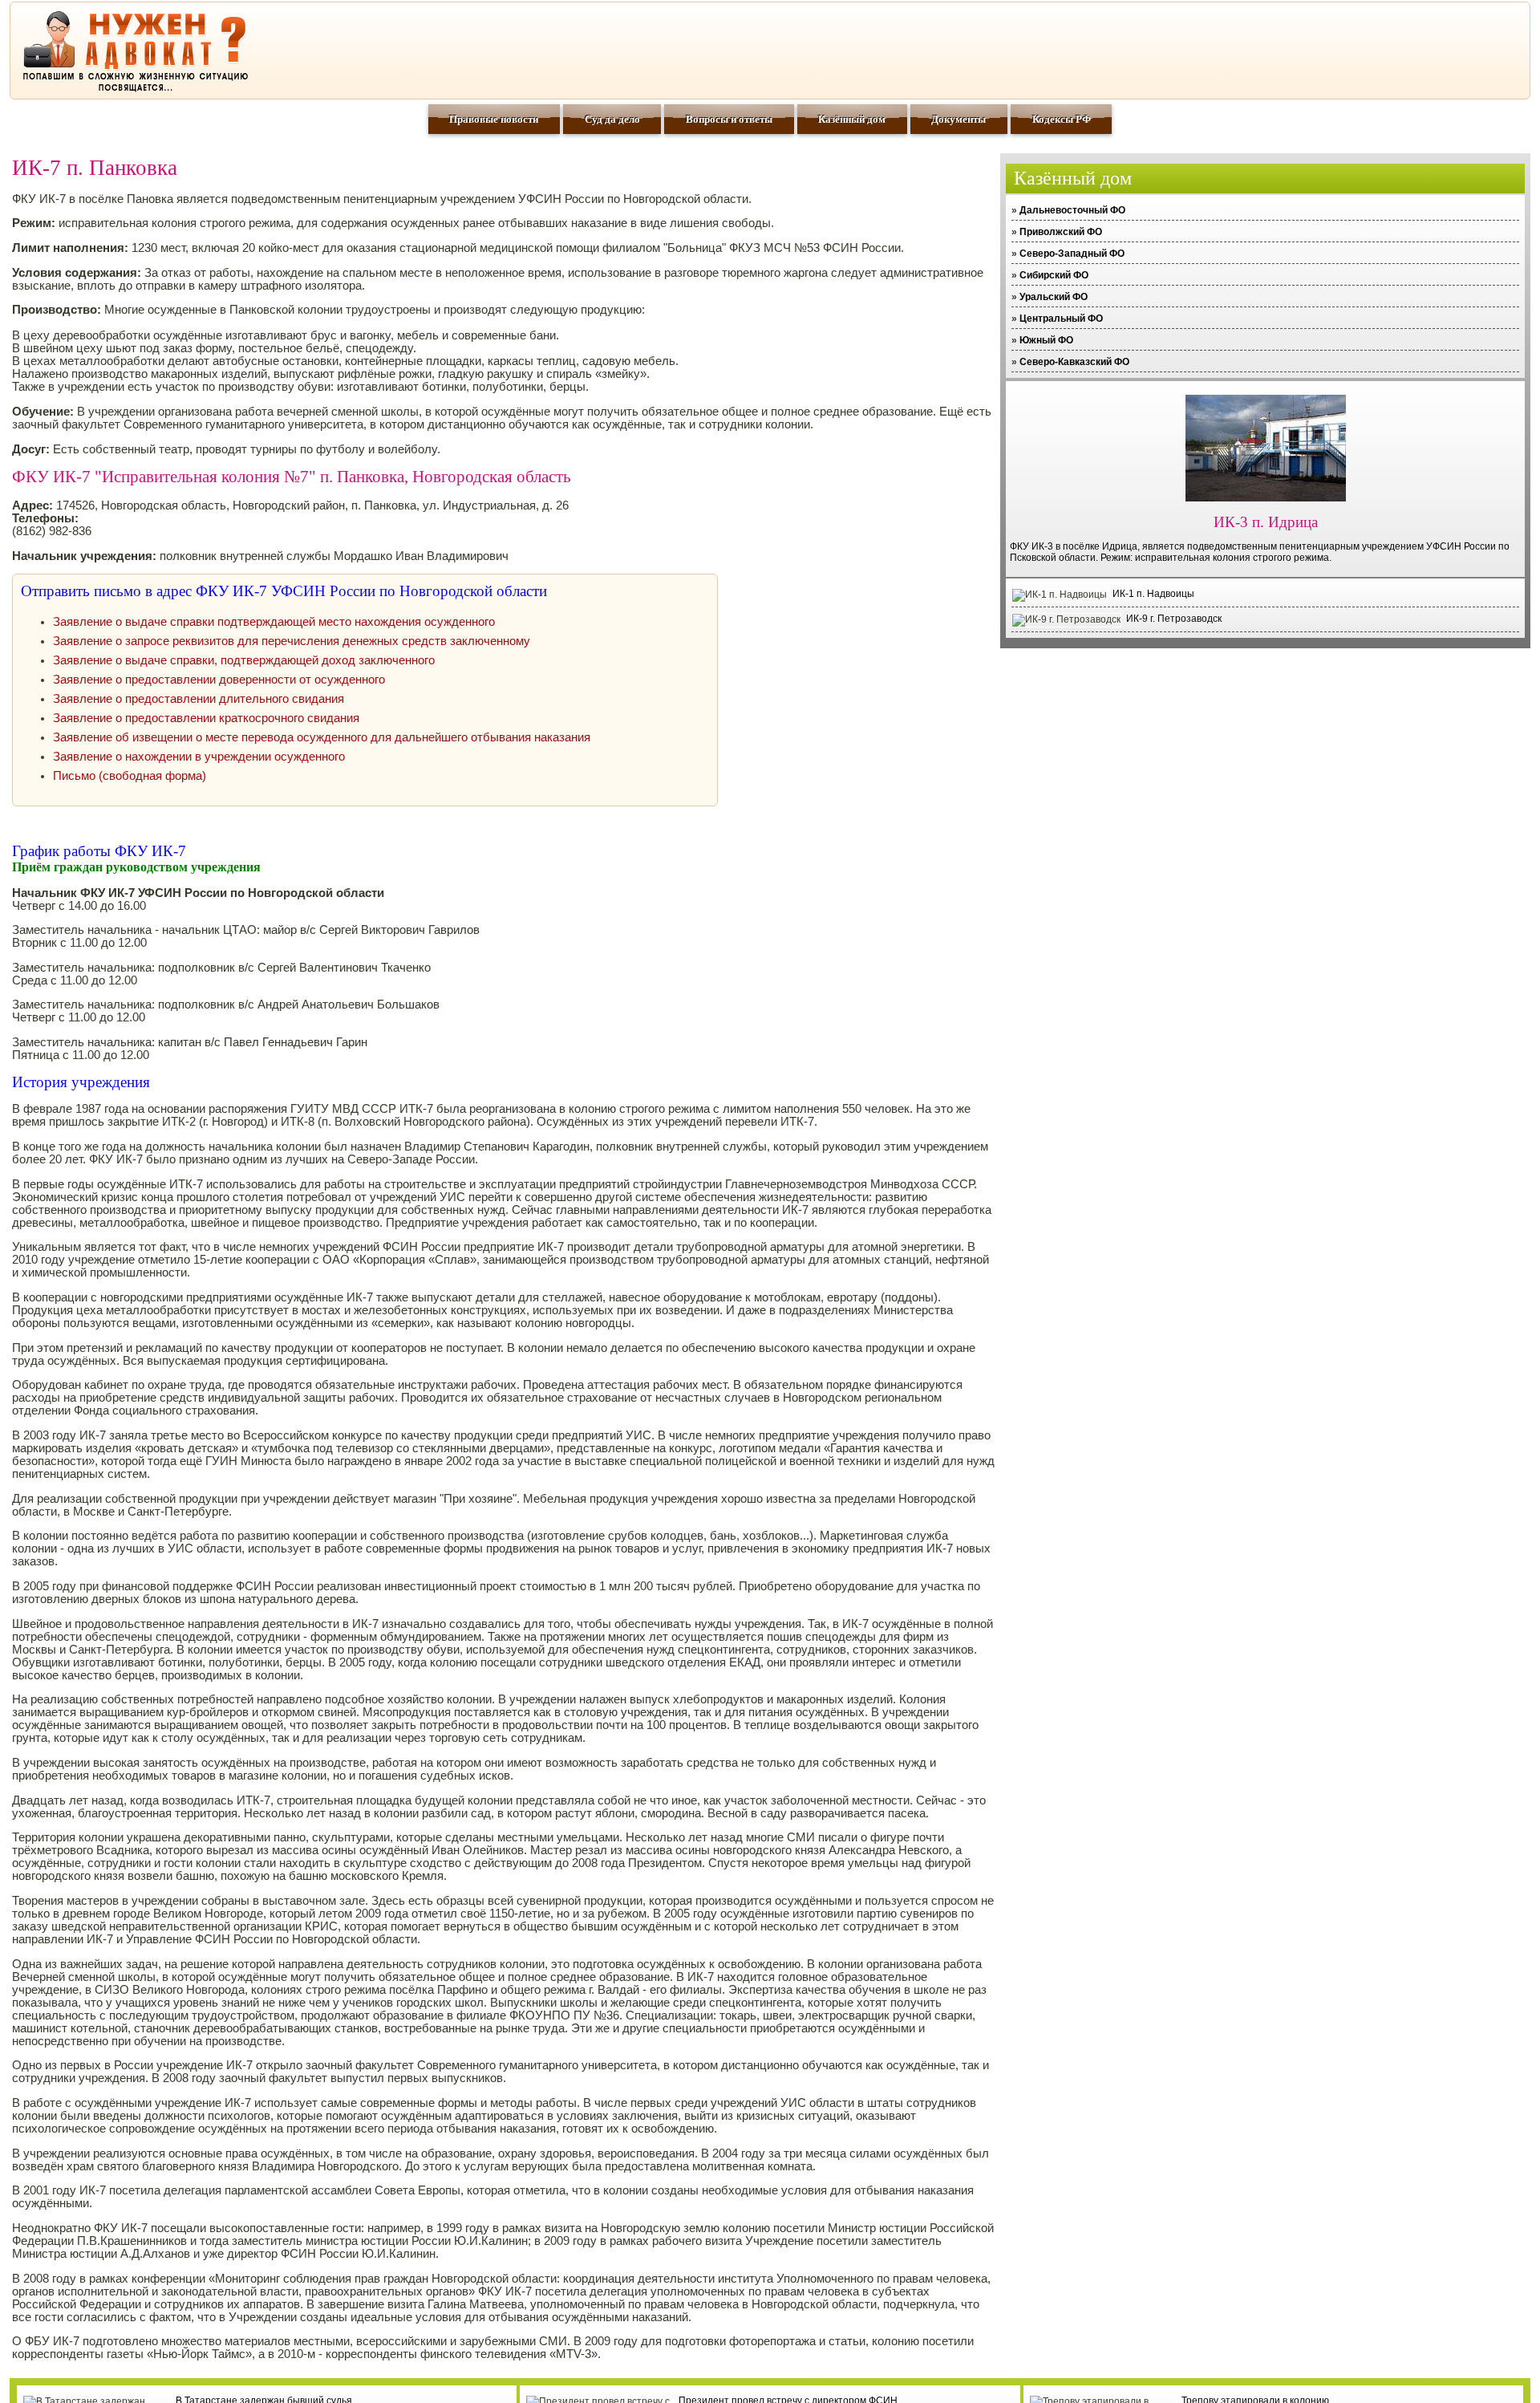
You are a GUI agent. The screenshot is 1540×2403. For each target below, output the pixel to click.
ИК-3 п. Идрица (1266, 522)
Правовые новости (494, 119)
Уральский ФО (1054, 297)
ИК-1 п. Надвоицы (1153, 594)
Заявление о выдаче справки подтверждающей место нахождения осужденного (274, 622)
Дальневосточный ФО (1072, 210)
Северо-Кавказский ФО (1074, 362)
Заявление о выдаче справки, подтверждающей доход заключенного (244, 660)
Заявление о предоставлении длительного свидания (199, 699)
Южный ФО (1046, 340)
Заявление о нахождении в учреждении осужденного (199, 757)
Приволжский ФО (1061, 232)
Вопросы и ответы (729, 119)
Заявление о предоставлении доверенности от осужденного (219, 680)
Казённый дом (852, 119)
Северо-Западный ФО (1072, 254)
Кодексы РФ (1062, 119)
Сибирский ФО (1054, 275)
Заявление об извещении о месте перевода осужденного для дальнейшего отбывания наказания (322, 737)
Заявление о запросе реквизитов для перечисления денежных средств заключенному (292, 641)
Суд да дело (612, 119)
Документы (958, 119)
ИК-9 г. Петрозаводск (1174, 619)
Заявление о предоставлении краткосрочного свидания (206, 718)
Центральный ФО (1061, 319)
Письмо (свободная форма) (130, 776)
